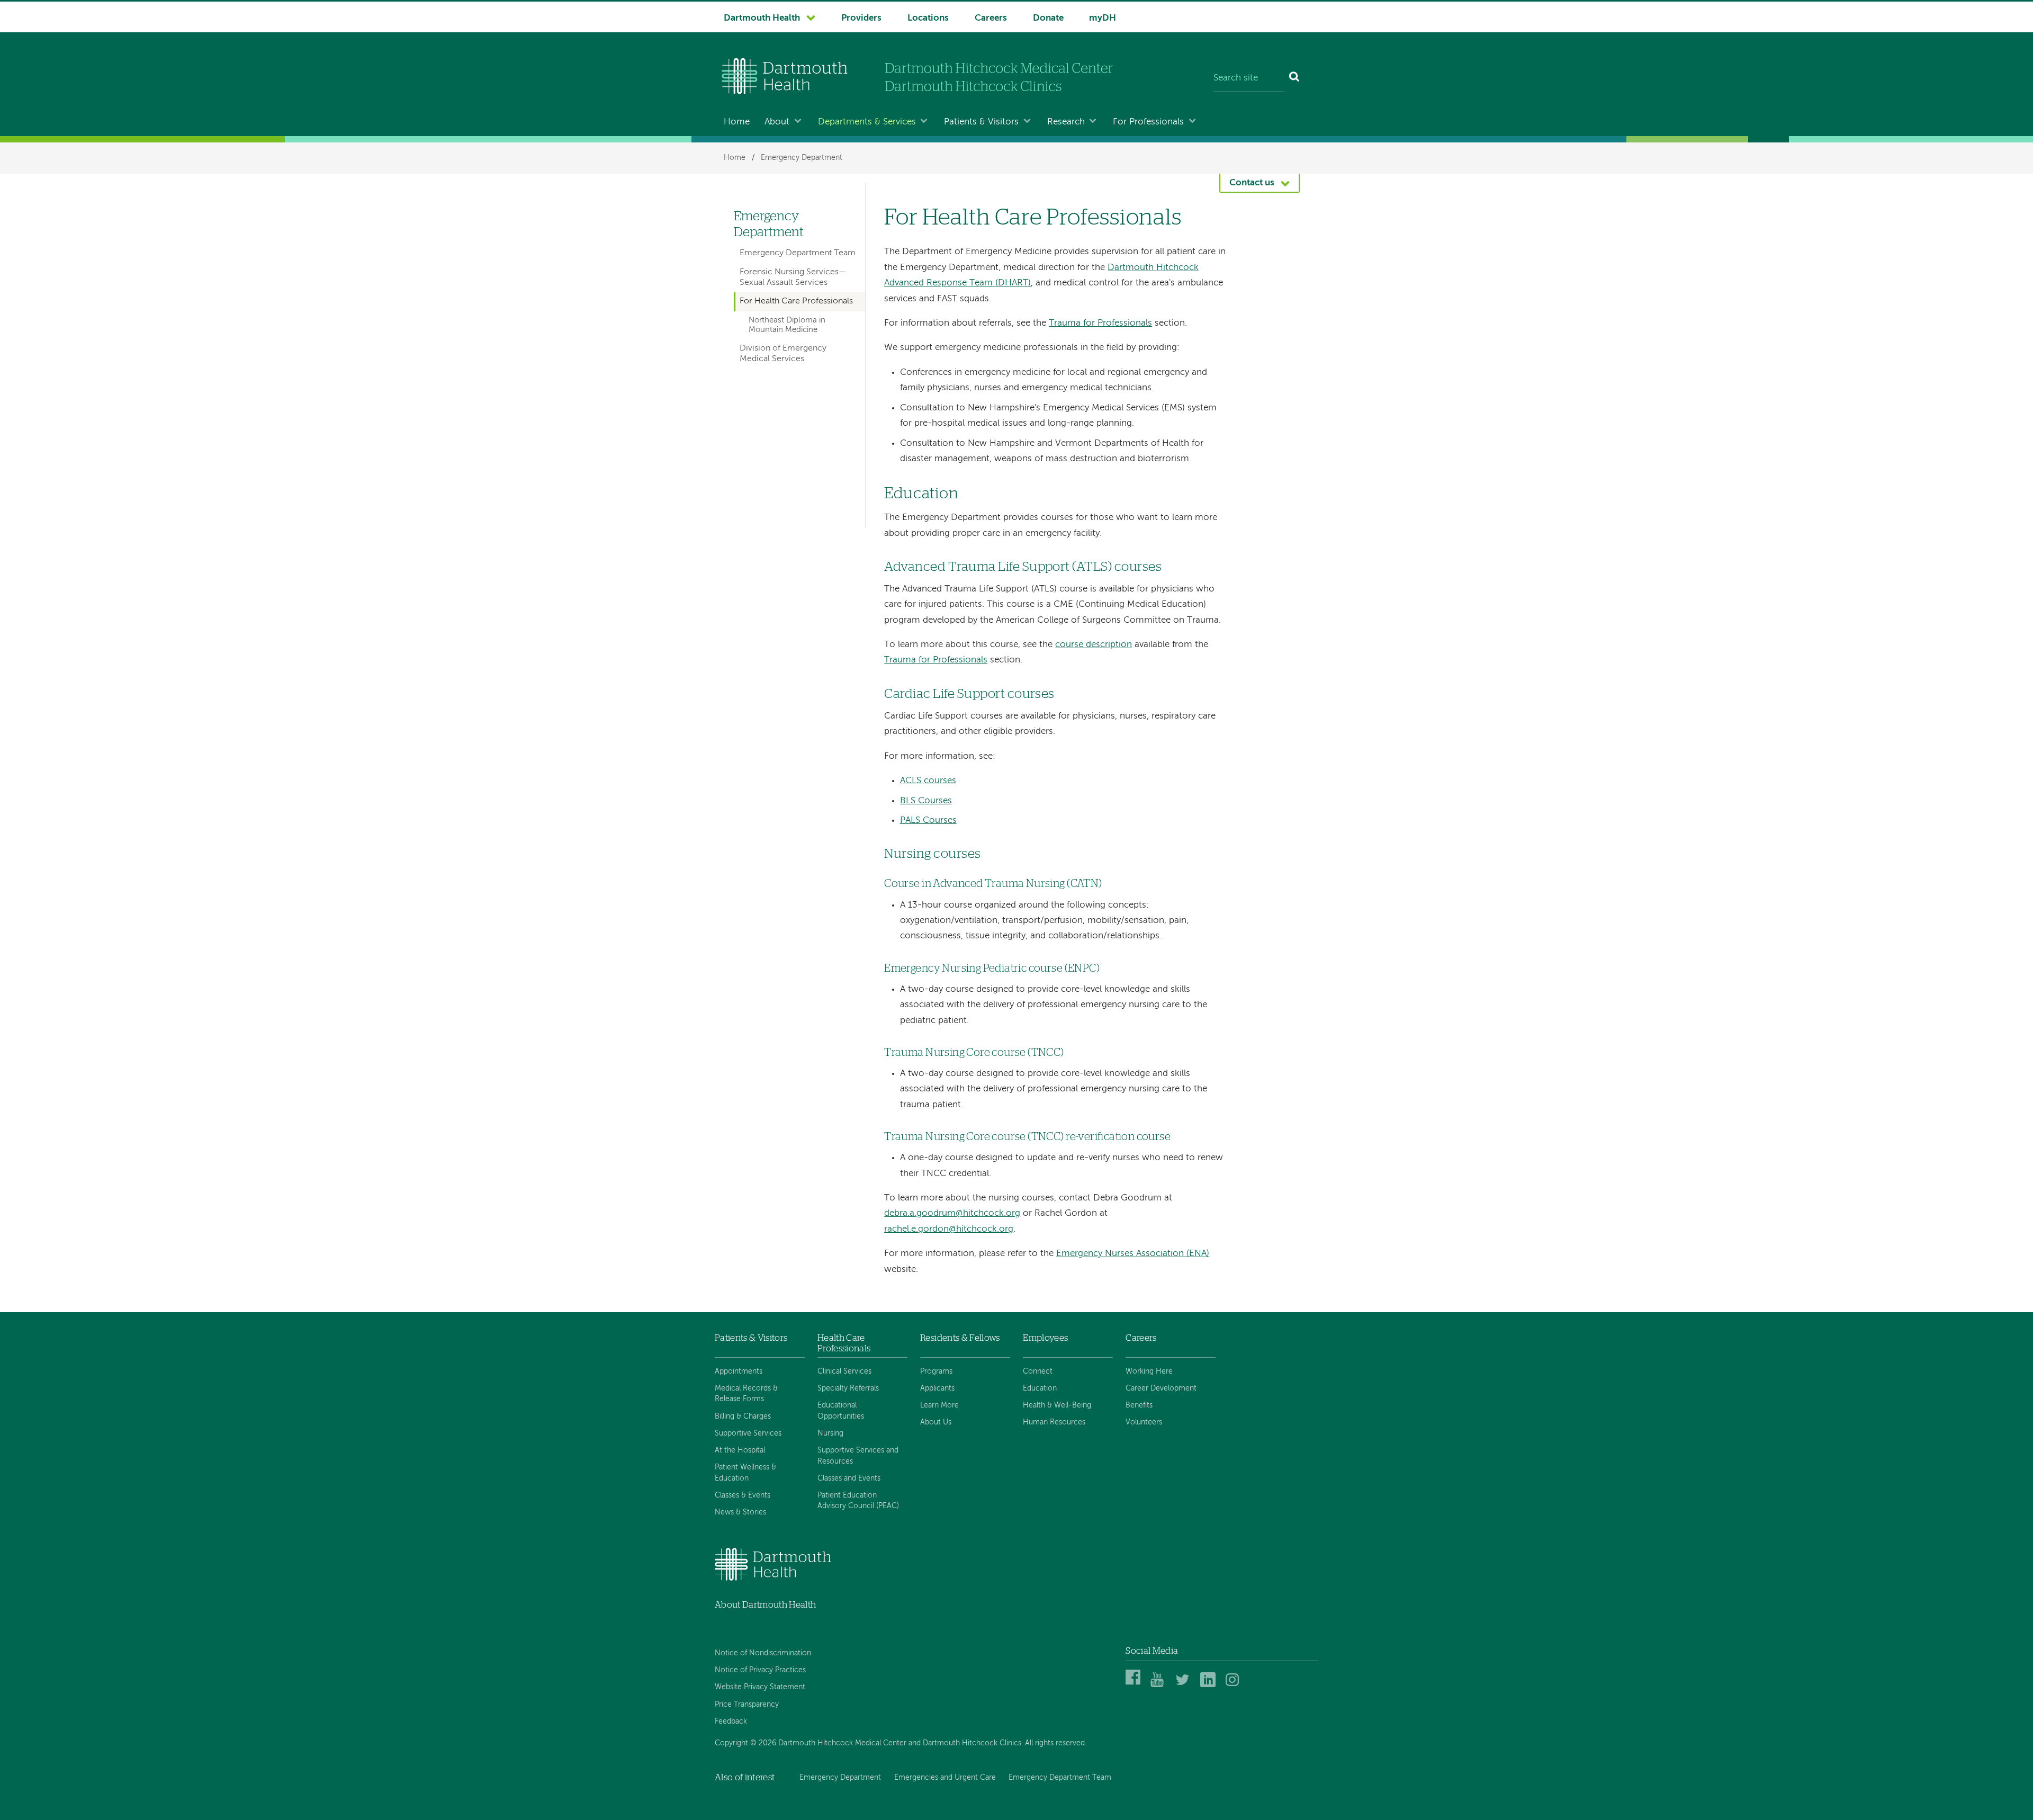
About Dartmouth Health (765, 1605)
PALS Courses (928, 821)
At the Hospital (740, 1450)
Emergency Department (802, 158)
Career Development (1161, 1388)
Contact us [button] (1252, 183)
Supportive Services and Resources (858, 1456)
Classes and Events (849, 1478)
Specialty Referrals (848, 1388)
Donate (1048, 18)
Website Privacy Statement (760, 1687)
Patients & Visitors (981, 122)
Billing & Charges (743, 1416)
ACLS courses (928, 781)
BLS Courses (926, 801)
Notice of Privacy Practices (760, 1670)
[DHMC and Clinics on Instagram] (1235, 1685)
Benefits (1139, 1405)
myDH (1103, 18)
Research (1066, 122)
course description (1094, 645)
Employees (1045, 1338)
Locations (928, 18)
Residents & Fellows (960, 1338)
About (777, 122)
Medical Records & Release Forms (746, 1394)
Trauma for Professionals (1100, 323)
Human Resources (1054, 1422)
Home (737, 122)
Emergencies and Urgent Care (945, 1778)
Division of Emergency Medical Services (783, 353)
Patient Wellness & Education (745, 1473)
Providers (861, 18)
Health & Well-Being (1057, 1405)
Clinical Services (844, 1371)
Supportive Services (748, 1433)
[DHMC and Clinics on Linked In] (1209, 1685)
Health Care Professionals (844, 1343)
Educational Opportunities (841, 1411)
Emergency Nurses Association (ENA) (1133, 1254)
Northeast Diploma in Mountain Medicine (787, 325)
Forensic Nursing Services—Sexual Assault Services (793, 277)
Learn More (939, 1405)
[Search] (1295, 78)
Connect (1038, 1371)
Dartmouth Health (762, 18)
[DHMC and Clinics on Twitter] (1185, 1685)
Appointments (739, 1371)
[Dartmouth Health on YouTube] (1160, 1685)
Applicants (937, 1388)
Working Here (1149, 1371)
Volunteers (1144, 1422)
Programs (936, 1371)
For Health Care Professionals (796, 301)
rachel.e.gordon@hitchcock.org (949, 1229)
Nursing (830, 1433)
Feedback (731, 1722)
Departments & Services (867, 122)
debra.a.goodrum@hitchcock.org (952, 1213)
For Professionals (1148, 122)
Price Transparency (747, 1705)
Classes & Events (743, 1495)
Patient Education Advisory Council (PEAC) (858, 1501)
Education (1040, 1388)
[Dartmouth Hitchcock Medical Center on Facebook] (1135, 1685)
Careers (991, 18)
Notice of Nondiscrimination (763, 1653)
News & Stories (740, 1512)
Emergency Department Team (798, 253)
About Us (936, 1422)
